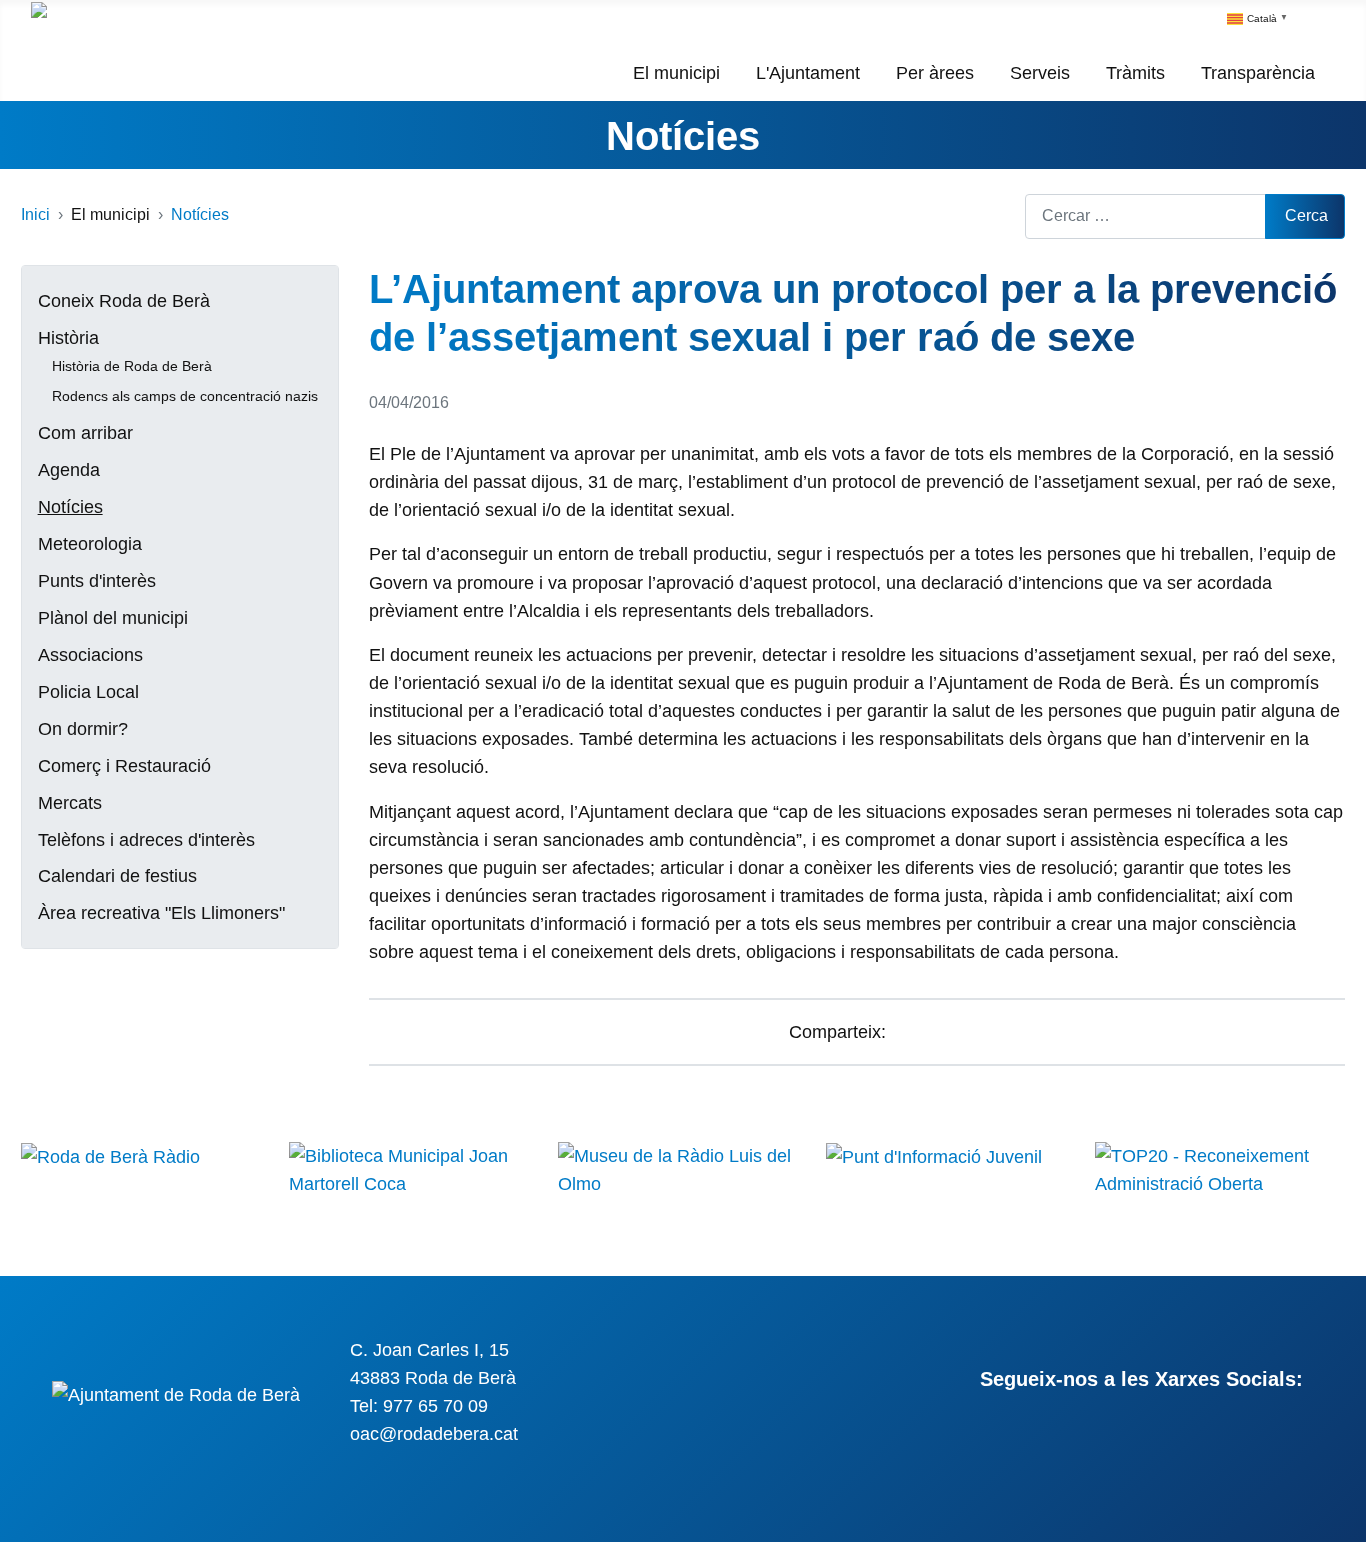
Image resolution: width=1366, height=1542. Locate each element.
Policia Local (88, 692)
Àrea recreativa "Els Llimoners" (161, 913)
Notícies (683, 136)
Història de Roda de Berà (132, 366)
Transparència (1258, 73)
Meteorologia (90, 544)
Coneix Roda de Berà (124, 301)
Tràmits (1135, 73)
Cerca (1306, 215)
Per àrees (935, 73)
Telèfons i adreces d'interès (146, 840)
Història (68, 338)
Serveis (1040, 73)
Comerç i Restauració (124, 766)
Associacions (90, 655)
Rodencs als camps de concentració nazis (185, 396)
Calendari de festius (117, 876)
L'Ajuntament (808, 73)
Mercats (70, 803)
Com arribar (85, 433)
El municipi (676, 73)
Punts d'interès (97, 581)
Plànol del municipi (113, 618)
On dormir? (83, 729)
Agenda (69, 470)
